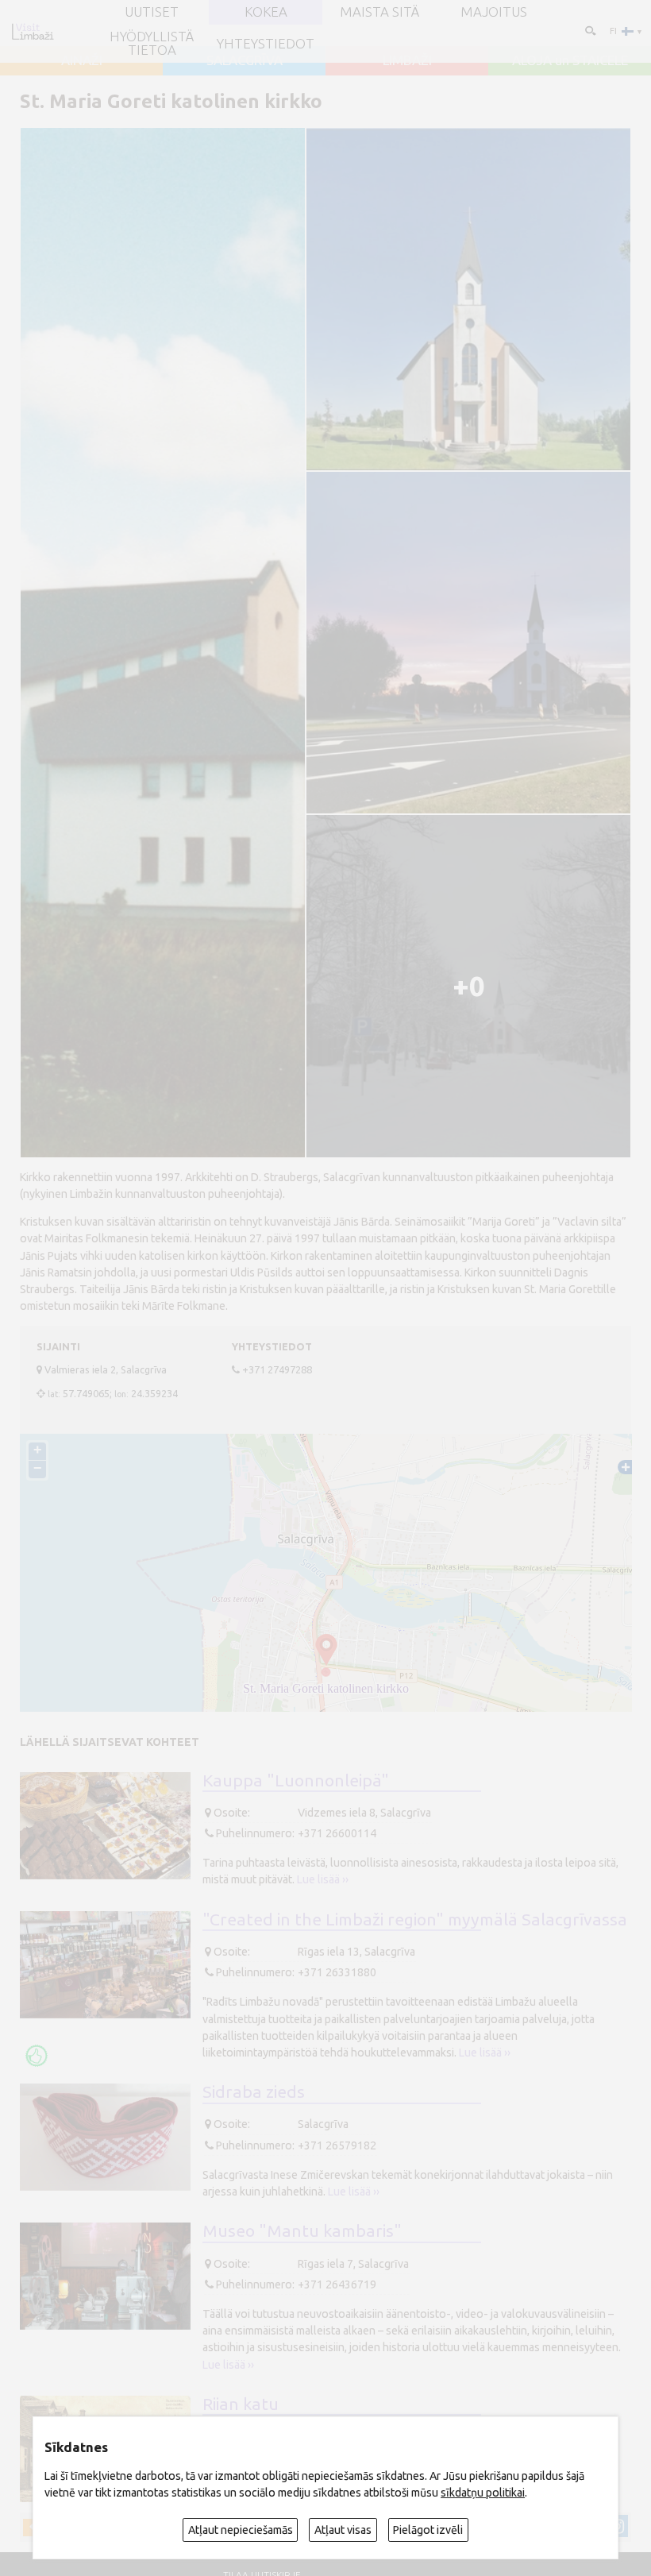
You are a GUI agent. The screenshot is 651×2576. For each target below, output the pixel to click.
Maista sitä (379, 12)
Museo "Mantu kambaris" (302, 2230)
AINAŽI (82, 61)
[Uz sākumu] (33, 31)
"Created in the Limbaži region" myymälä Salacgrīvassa (415, 1919)
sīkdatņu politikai (483, 2493)
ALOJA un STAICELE (570, 61)
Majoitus (494, 12)
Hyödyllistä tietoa (152, 44)
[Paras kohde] (37, 2056)
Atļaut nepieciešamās (241, 2530)
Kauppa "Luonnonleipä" (296, 1780)
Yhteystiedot (266, 44)
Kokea (266, 12)
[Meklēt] (589, 31)
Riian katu (241, 2404)
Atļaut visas (343, 2530)
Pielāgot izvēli (428, 2530)
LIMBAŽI (407, 61)
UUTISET (152, 12)
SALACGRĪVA (245, 61)
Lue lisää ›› (323, 1879)
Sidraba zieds (254, 2091)
